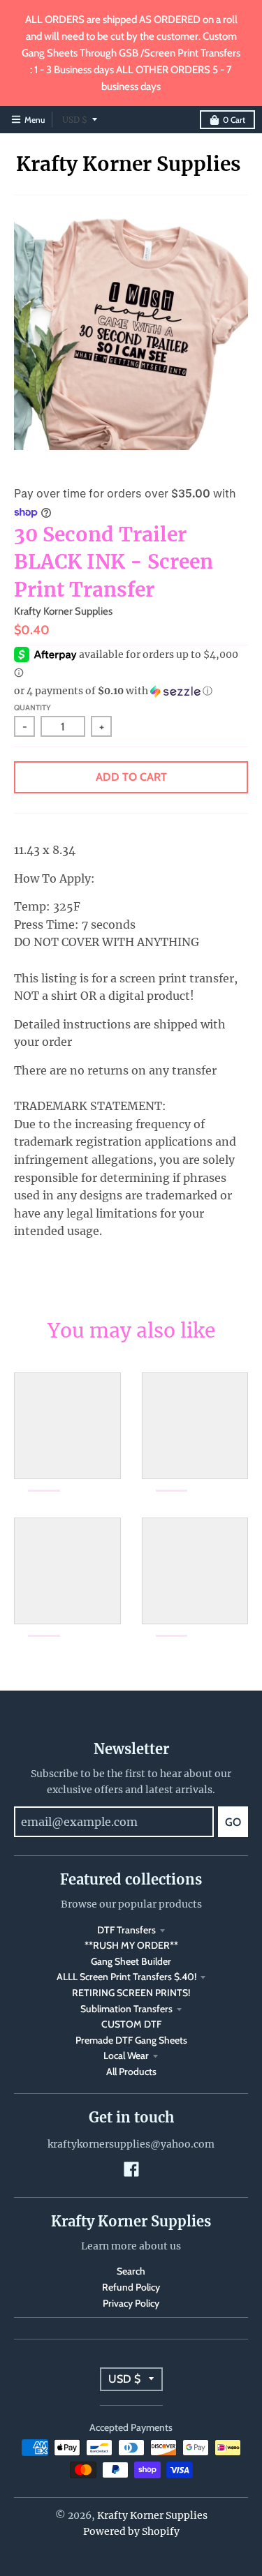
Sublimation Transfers (126, 2009)
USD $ (75, 120)
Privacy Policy (131, 2303)
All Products (131, 2072)
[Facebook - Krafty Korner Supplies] (131, 2169)
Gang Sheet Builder (131, 1961)
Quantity (32, 707)
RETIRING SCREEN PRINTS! (131, 1993)
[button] (131, 691)
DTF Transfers (126, 1930)
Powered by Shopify (131, 2531)
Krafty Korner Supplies (129, 164)
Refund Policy (131, 2287)
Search (131, 2271)
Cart (234, 120)
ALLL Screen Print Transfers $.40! (126, 1977)
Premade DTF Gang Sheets (131, 2040)
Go (233, 1822)
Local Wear (126, 2055)
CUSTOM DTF (131, 2024)
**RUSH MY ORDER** (131, 1945)
